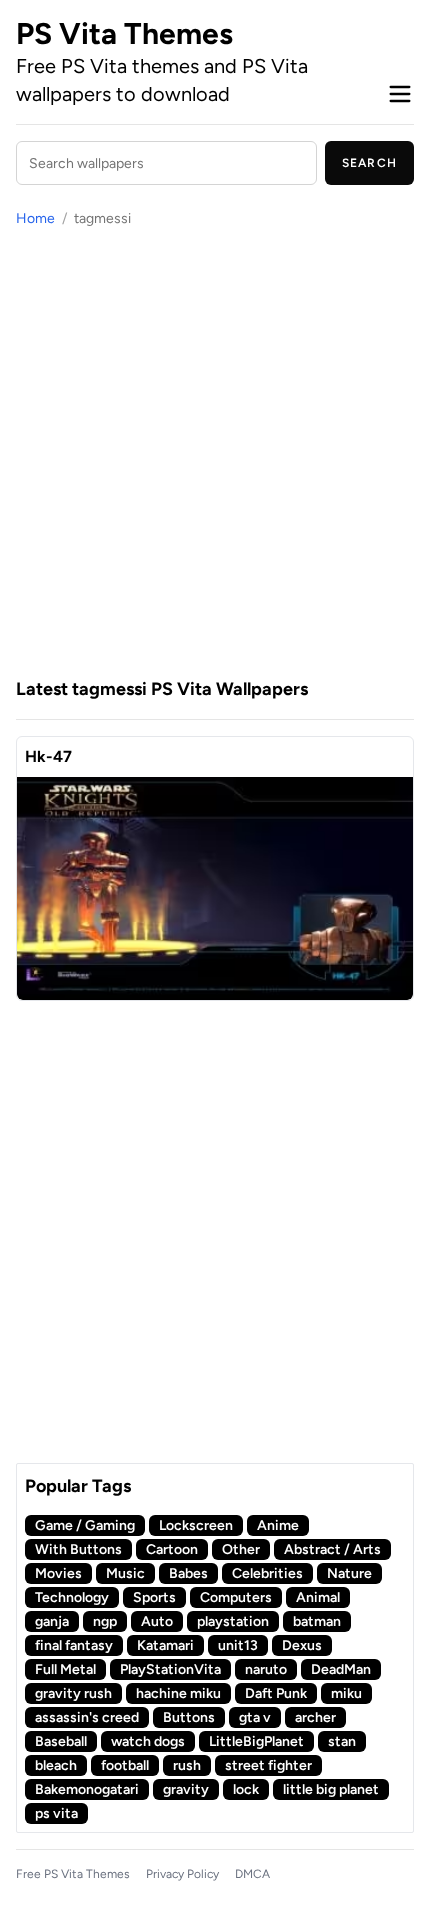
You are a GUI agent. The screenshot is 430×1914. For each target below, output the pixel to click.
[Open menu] (400, 94)
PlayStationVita (170, 1669)
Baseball (61, 1741)
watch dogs (148, 1741)
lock (246, 1789)
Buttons (189, 1717)
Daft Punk (276, 1693)
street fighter (268, 1765)
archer (315, 1717)
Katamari (165, 1645)
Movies (58, 1573)
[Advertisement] (215, 452)
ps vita (56, 1813)
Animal (318, 1597)
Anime (278, 1525)
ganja (52, 1621)
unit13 (238, 1645)
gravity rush (73, 1693)
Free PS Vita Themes (73, 1874)
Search (369, 163)
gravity (186, 1789)
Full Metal (65, 1669)
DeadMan (341, 1669)
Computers (236, 1597)
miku (346, 1693)
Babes (188, 1573)
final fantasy (74, 1645)
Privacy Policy (182, 1874)
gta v (255, 1717)
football (125, 1765)
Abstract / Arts (332, 1549)
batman (317, 1621)
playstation (233, 1621)
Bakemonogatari (87, 1789)
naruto (266, 1669)
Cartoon (172, 1549)
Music (125, 1573)
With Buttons (78, 1549)
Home (35, 218)
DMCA (252, 1874)
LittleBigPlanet (256, 1741)
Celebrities (267, 1573)
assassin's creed (87, 1717)
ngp (105, 1621)
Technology (72, 1597)
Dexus (302, 1645)
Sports (154, 1597)
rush (187, 1765)
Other (241, 1549)
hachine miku (178, 1693)
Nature (349, 1573)
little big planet (331, 1789)
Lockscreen (196, 1525)
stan (342, 1741)
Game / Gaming (85, 1525)
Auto (157, 1621)
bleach (56, 1765)
